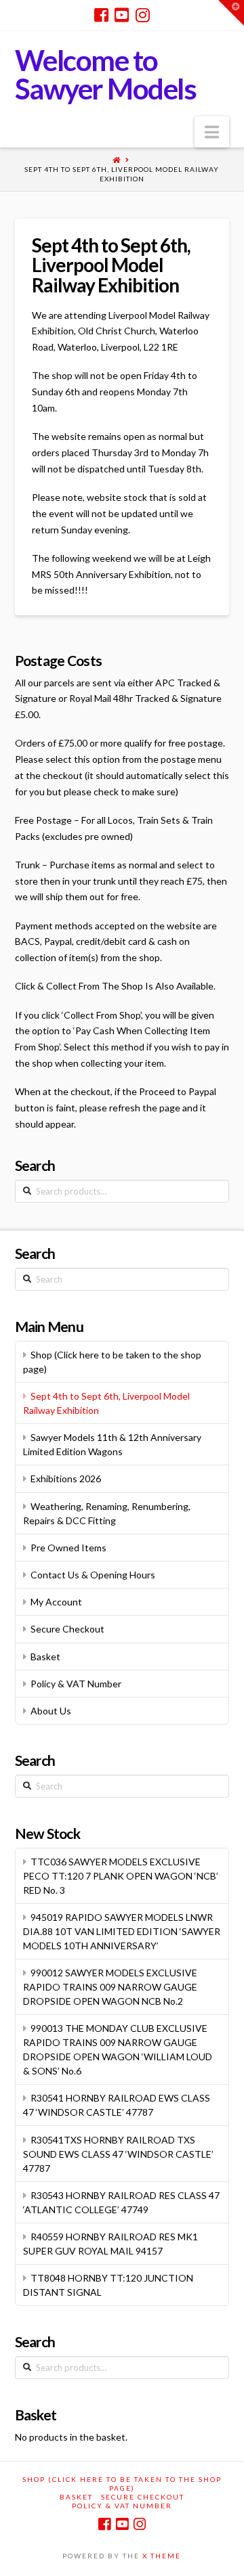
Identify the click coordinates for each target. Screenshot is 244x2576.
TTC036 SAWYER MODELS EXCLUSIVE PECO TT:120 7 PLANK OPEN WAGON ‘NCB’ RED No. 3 (121, 1876)
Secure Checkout (67, 1629)
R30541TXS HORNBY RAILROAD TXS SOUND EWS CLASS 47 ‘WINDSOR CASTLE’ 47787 (118, 2154)
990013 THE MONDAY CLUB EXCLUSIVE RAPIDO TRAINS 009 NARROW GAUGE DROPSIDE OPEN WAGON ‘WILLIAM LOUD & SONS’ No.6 (118, 2049)
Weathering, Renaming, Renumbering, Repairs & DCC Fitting (107, 1513)
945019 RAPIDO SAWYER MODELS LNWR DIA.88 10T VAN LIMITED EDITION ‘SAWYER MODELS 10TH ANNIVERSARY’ (122, 1931)
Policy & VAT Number (76, 1684)
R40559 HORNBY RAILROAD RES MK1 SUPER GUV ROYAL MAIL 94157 (110, 2244)
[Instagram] (143, 15)
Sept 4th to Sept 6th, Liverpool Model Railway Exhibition (122, 174)
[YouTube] (122, 15)
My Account (56, 1602)
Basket (45, 1657)
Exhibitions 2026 (66, 1479)
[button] (212, 132)
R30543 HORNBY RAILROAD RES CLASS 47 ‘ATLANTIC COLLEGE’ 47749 (121, 2202)
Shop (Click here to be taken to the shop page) (112, 1362)
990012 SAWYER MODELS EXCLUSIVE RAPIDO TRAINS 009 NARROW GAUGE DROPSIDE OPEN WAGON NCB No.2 (110, 1987)
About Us (51, 1711)
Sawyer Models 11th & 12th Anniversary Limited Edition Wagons (112, 1444)
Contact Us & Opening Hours (93, 1575)
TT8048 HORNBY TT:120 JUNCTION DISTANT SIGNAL (108, 2285)
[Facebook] (101, 15)
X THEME (162, 2556)
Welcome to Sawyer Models (106, 74)
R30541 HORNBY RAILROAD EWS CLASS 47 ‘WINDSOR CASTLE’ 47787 (117, 2105)
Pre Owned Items (68, 1548)
